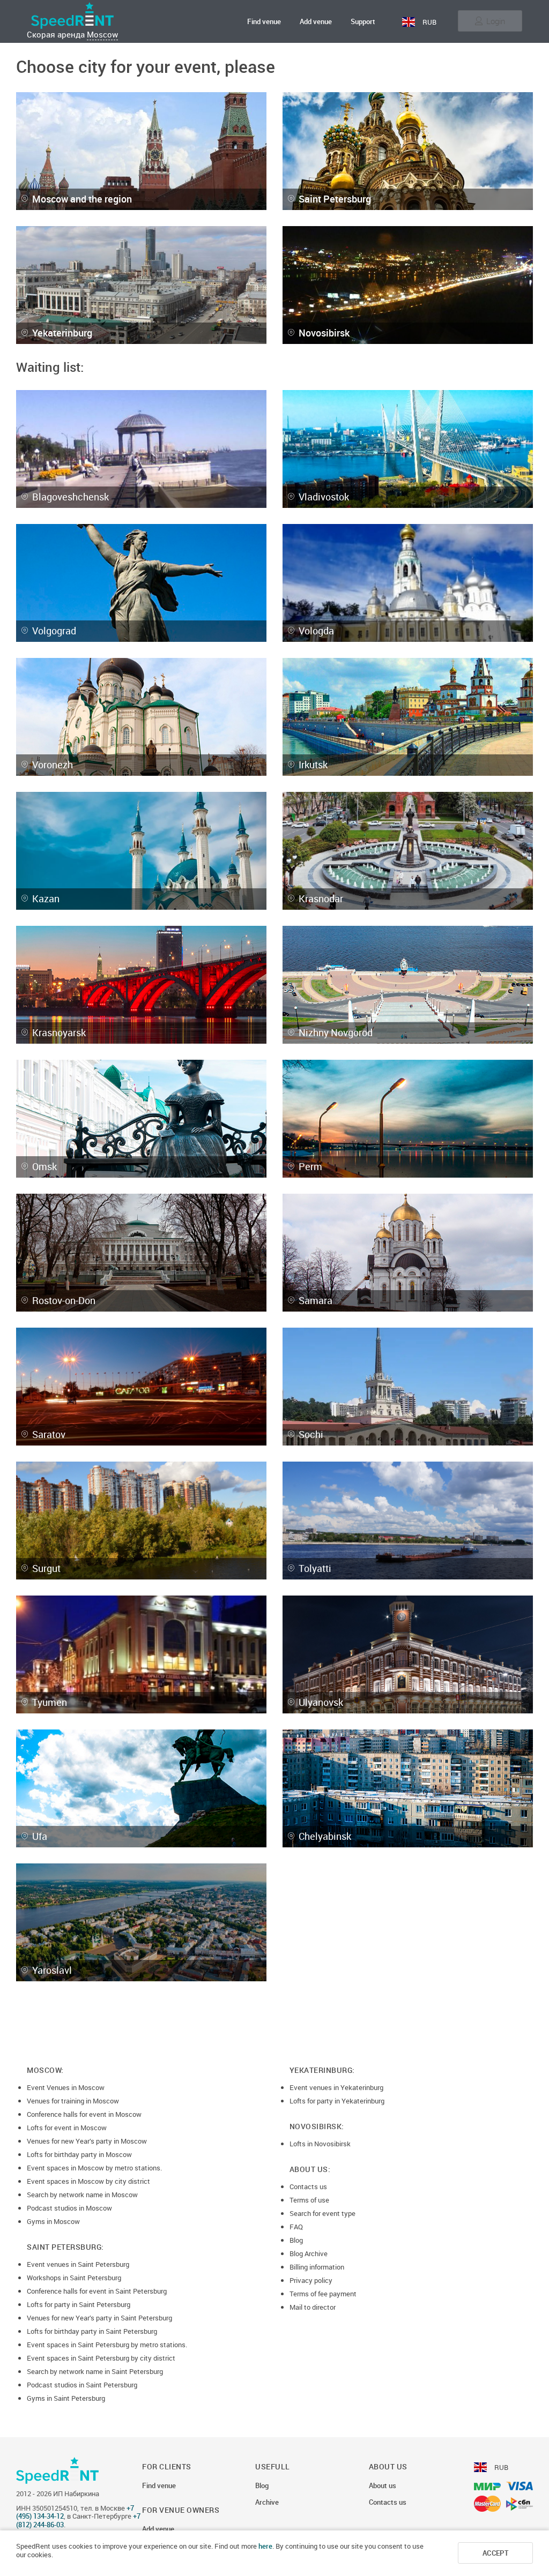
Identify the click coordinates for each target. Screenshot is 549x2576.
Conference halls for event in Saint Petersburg (97, 2291)
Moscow (102, 34)
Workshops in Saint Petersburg (74, 2278)
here (265, 2546)
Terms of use (309, 2200)
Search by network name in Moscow (82, 2195)
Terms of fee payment (323, 2294)
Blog (296, 2240)
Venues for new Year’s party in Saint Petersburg (99, 2318)
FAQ (296, 2227)
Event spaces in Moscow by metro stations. (94, 2168)
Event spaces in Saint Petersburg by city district (101, 2358)
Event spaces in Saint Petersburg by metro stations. (107, 2345)
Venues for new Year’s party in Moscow (87, 2141)
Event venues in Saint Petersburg (78, 2264)
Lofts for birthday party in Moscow (79, 2154)
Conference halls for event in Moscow (84, 2114)
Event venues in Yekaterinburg (336, 2087)
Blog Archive (309, 2253)
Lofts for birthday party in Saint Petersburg (92, 2331)
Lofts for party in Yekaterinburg (337, 2101)
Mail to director (313, 2307)
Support (363, 21)
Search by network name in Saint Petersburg (95, 2371)
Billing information (317, 2267)
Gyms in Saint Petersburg (66, 2398)
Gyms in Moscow (53, 2221)
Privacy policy (311, 2280)
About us (383, 2486)
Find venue (264, 21)
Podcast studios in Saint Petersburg (82, 2385)
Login (496, 21)
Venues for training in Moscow (73, 2101)
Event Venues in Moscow (66, 2087)
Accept (495, 2553)
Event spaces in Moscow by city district (88, 2181)
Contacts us (308, 2186)
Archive (267, 2503)
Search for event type (322, 2213)
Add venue (316, 21)
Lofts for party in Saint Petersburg (79, 2304)
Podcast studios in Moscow (69, 2208)
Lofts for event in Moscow (67, 2128)
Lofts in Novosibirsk (320, 2144)
